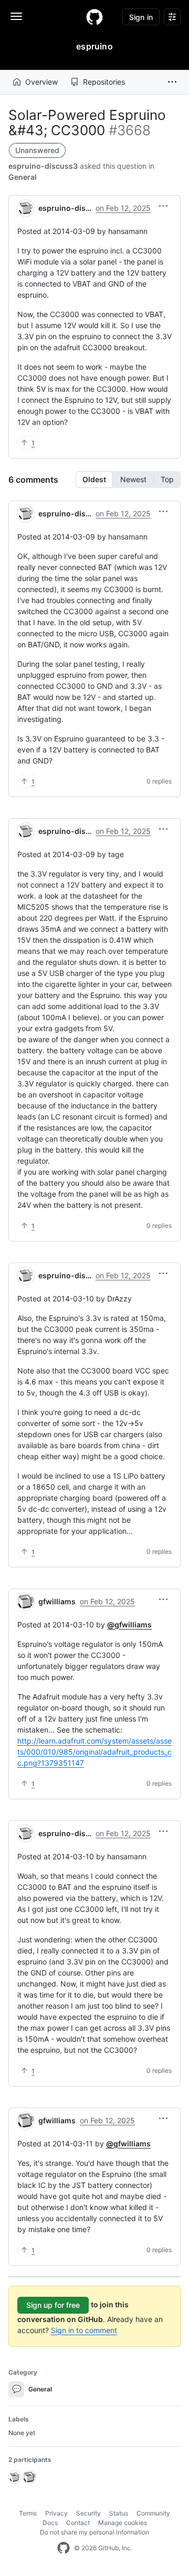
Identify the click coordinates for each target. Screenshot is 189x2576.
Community (153, 2513)
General (23, 177)
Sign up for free (53, 2305)
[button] (172, 82)
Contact (78, 2523)
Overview (41, 82)
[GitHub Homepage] (64, 2548)
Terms (28, 2513)
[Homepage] (94, 17)
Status (119, 2513)
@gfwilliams (129, 1625)
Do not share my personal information (94, 2532)
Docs (50, 2523)
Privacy (56, 2513)
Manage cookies (123, 2523)
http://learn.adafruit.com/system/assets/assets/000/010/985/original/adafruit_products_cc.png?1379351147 (94, 1752)
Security (88, 2513)
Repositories (104, 82)
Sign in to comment (84, 2330)
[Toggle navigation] (16, 16)
